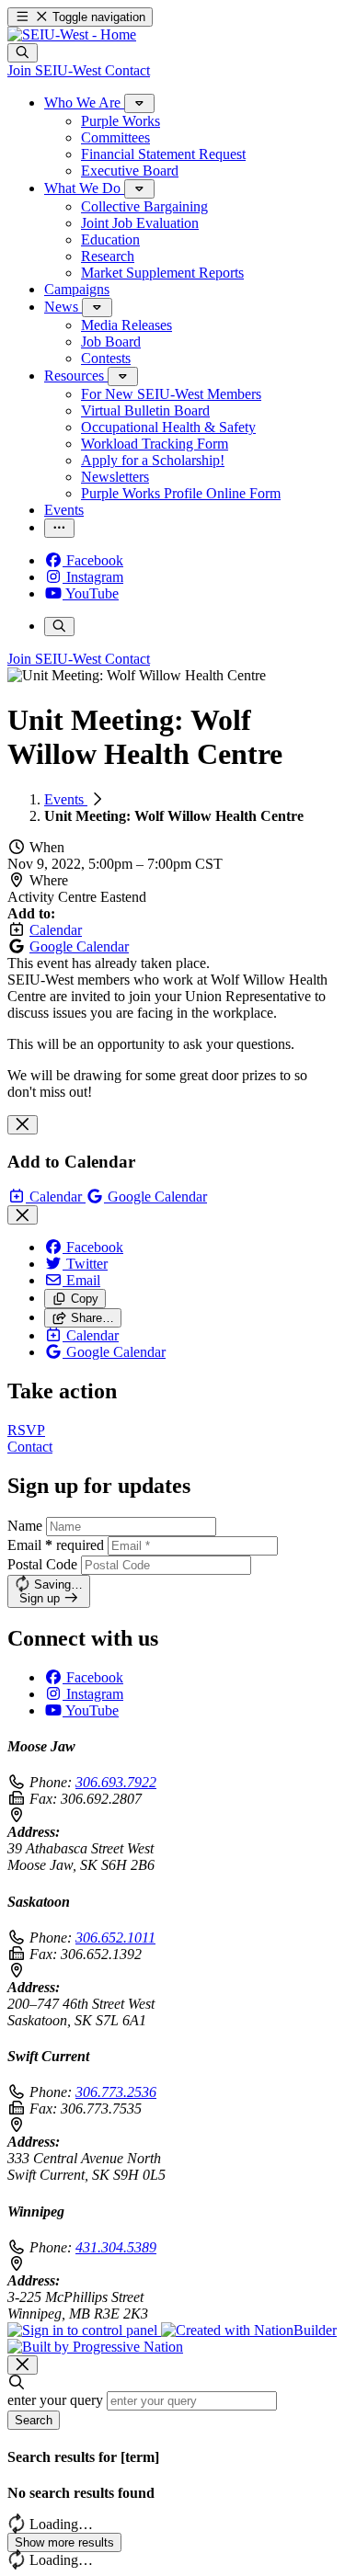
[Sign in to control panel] (84, 2330)
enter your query (55, 2400)
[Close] (23, 1125)
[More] (139, 103)
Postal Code (42, 1564)
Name (25, 1526)
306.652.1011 (115, 1938)
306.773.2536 (116, 2092)
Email (56, 1545)
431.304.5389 (116, 2247)
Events (66, 799)
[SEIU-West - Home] (72, 34)
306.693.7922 (116, 1782)
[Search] (23, 53)
